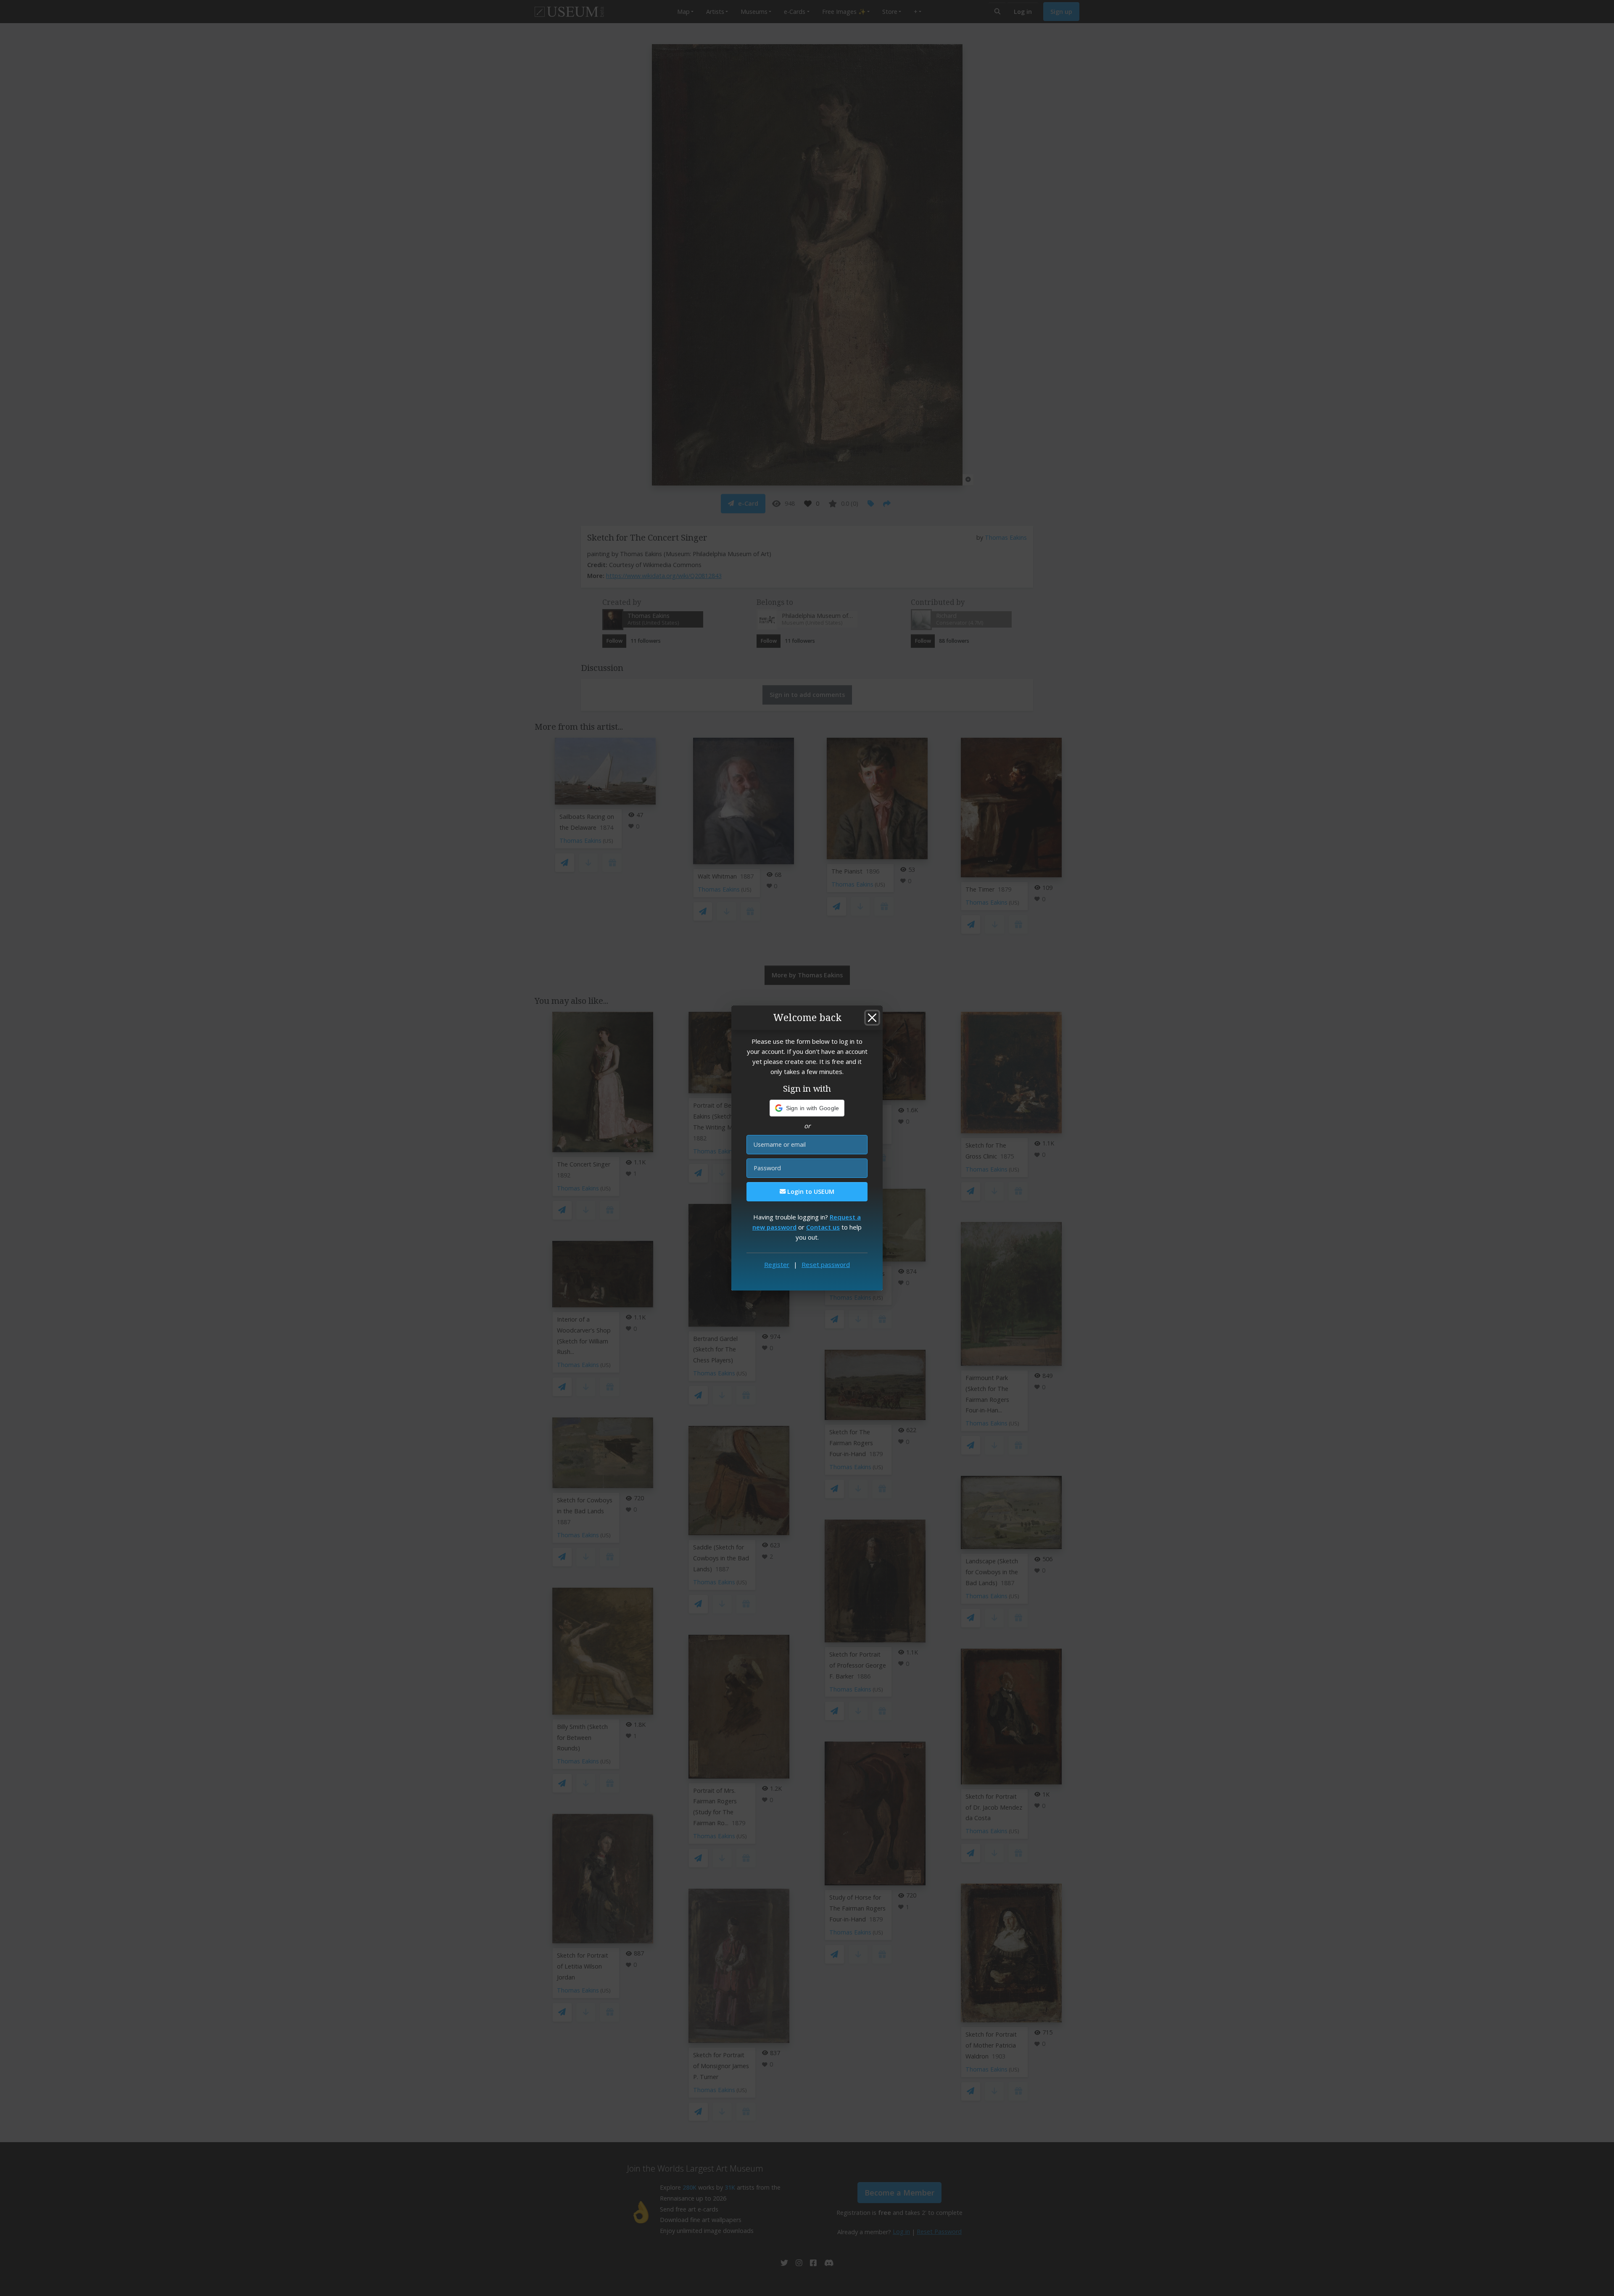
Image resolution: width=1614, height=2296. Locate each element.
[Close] (872, 1018)
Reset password (826, 1264)
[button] (807, 1108)
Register (777, 1264)
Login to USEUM (810, 1192)
